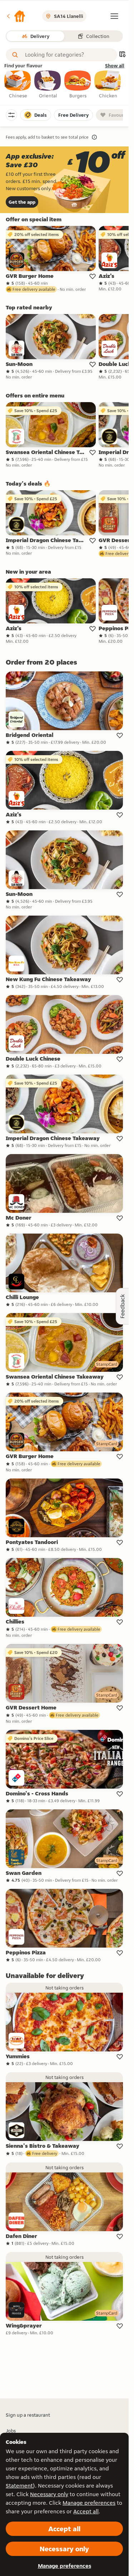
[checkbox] (18, 85)
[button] (16, 16)
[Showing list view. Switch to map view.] (122, 55)
